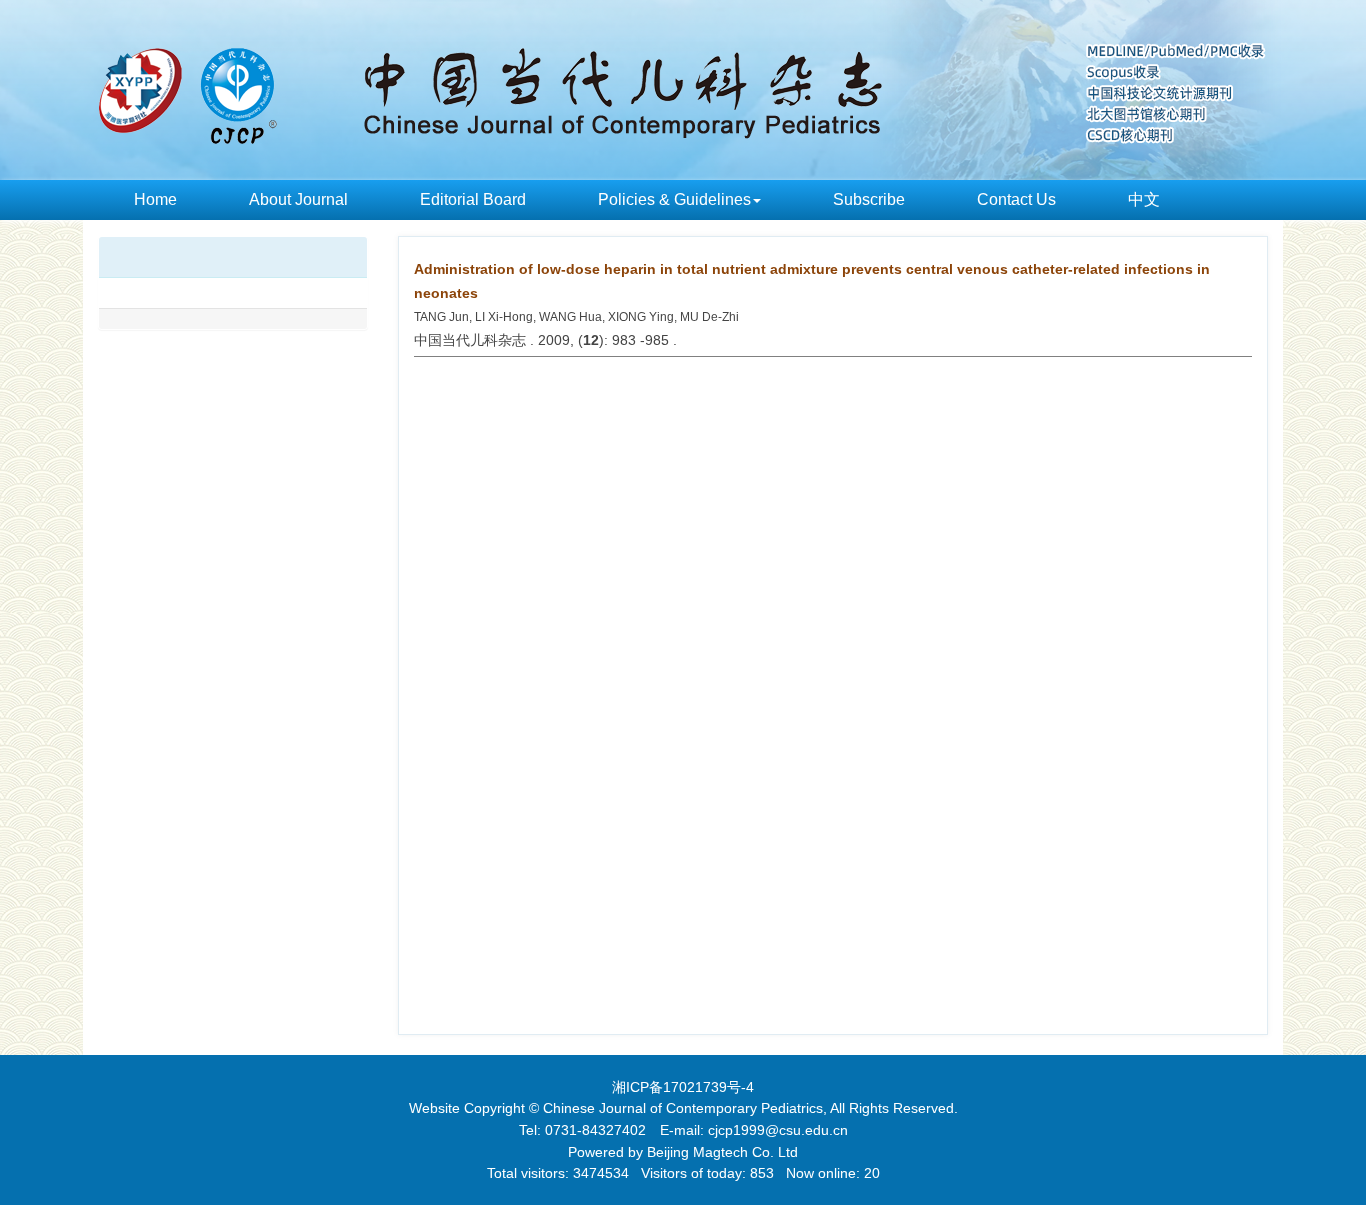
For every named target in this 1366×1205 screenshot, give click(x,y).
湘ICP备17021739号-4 (683, 1087)
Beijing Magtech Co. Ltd (722, 1152)
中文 (1144, 199)
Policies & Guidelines (674, 199)
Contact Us (1016, 199)
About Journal (298, 199)
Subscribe (869, 199)
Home (155, 199)
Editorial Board (473, 199)
